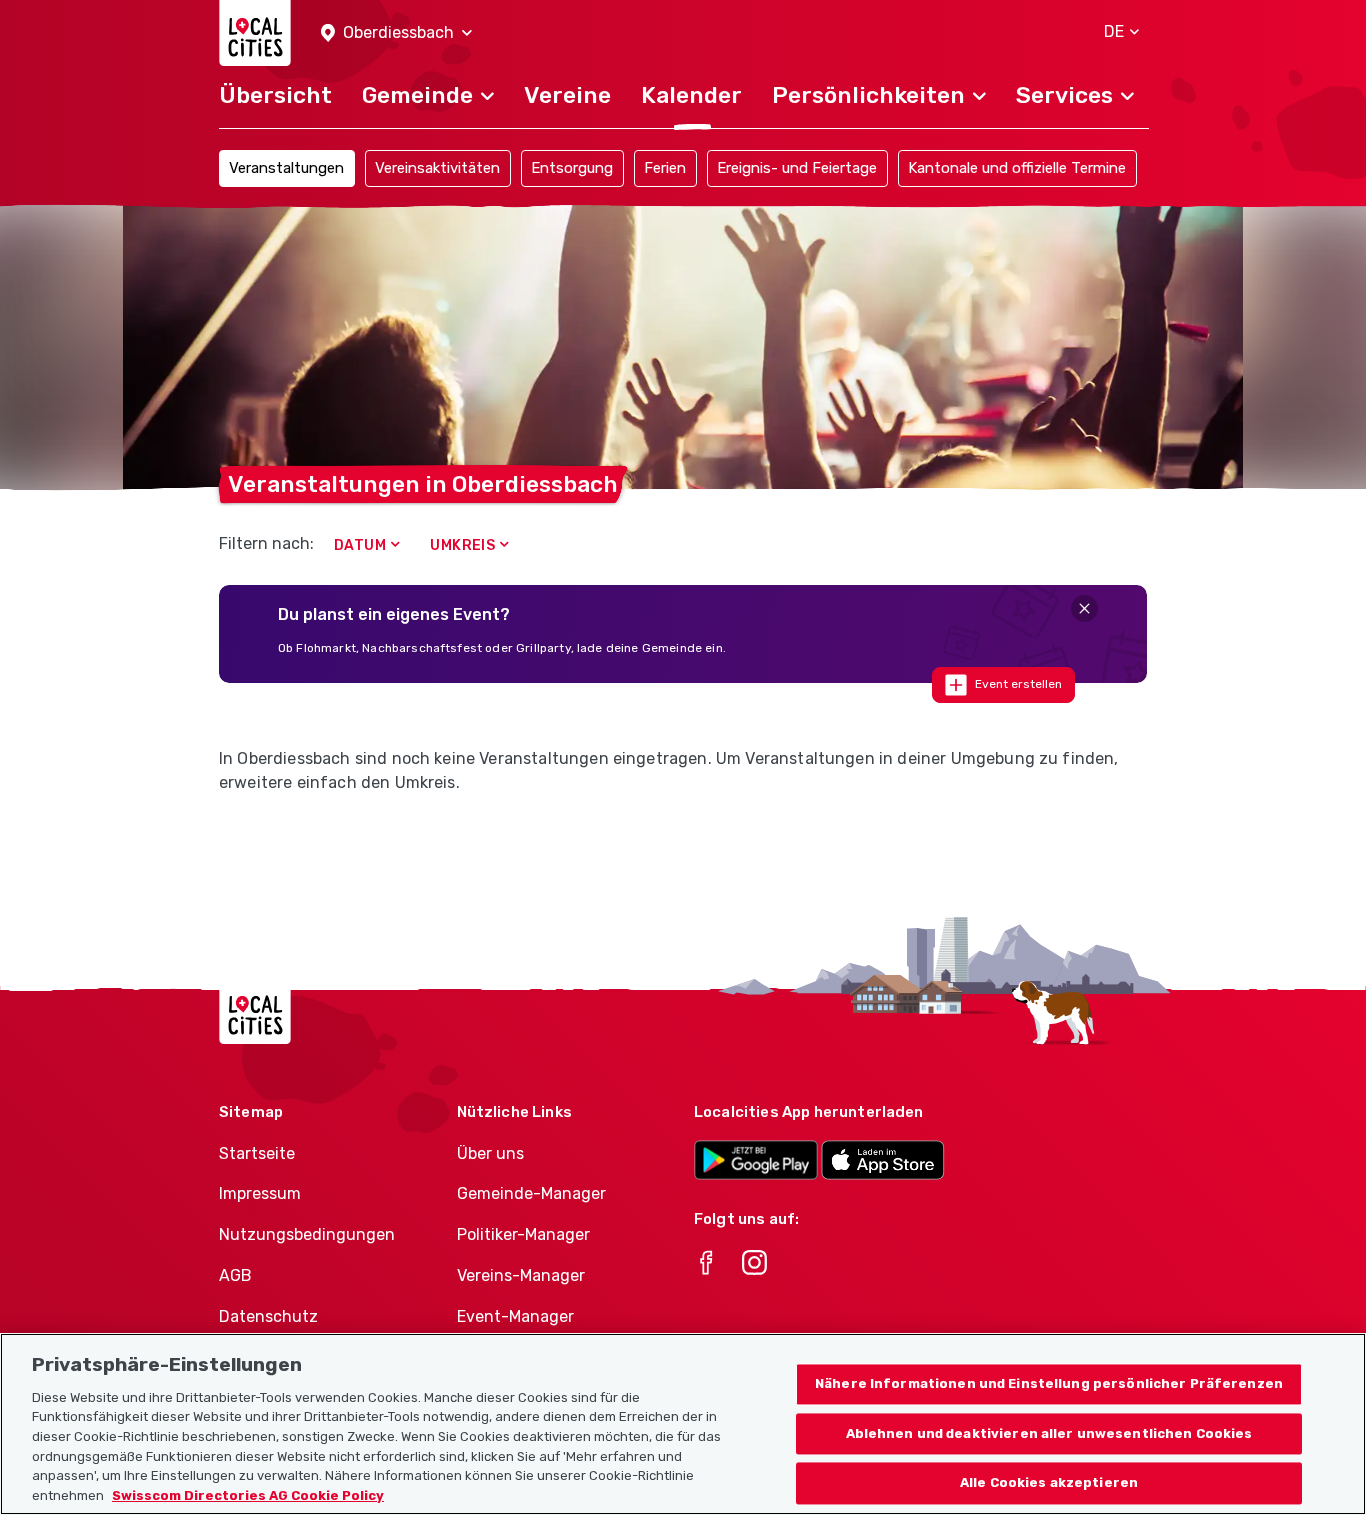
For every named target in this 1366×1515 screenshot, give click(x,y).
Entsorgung (572, 168)
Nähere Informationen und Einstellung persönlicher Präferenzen (1049, 1383)
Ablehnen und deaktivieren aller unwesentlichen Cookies (1049, 1433)
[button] (396, 33)
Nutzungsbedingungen (307, 1234)
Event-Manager (515, 1316)
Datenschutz (268, 1316)
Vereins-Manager (521, 1275)
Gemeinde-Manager (531, 1193)
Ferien (665, 168)
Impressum (260, 1193)
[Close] (1084, 608)
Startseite (257, 1153)
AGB (235, 1275)
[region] (683, 1424)
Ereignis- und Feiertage (797, 168)
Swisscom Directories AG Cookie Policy (248, 1494)
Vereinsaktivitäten (437, 168)
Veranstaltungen (286, 168)
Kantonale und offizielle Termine (1017, 168)
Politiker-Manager (523, 1234)
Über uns (490, 1153)
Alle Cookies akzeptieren (1049, 1483)
